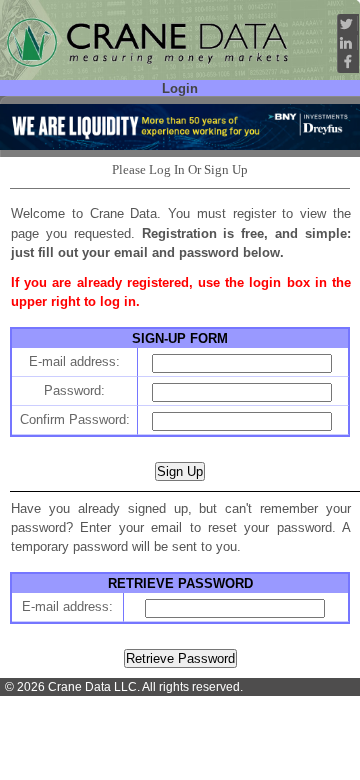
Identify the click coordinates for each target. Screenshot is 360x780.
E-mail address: (74, 361)
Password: (74, 390)
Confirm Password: (75, 419)
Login (180, 88)
